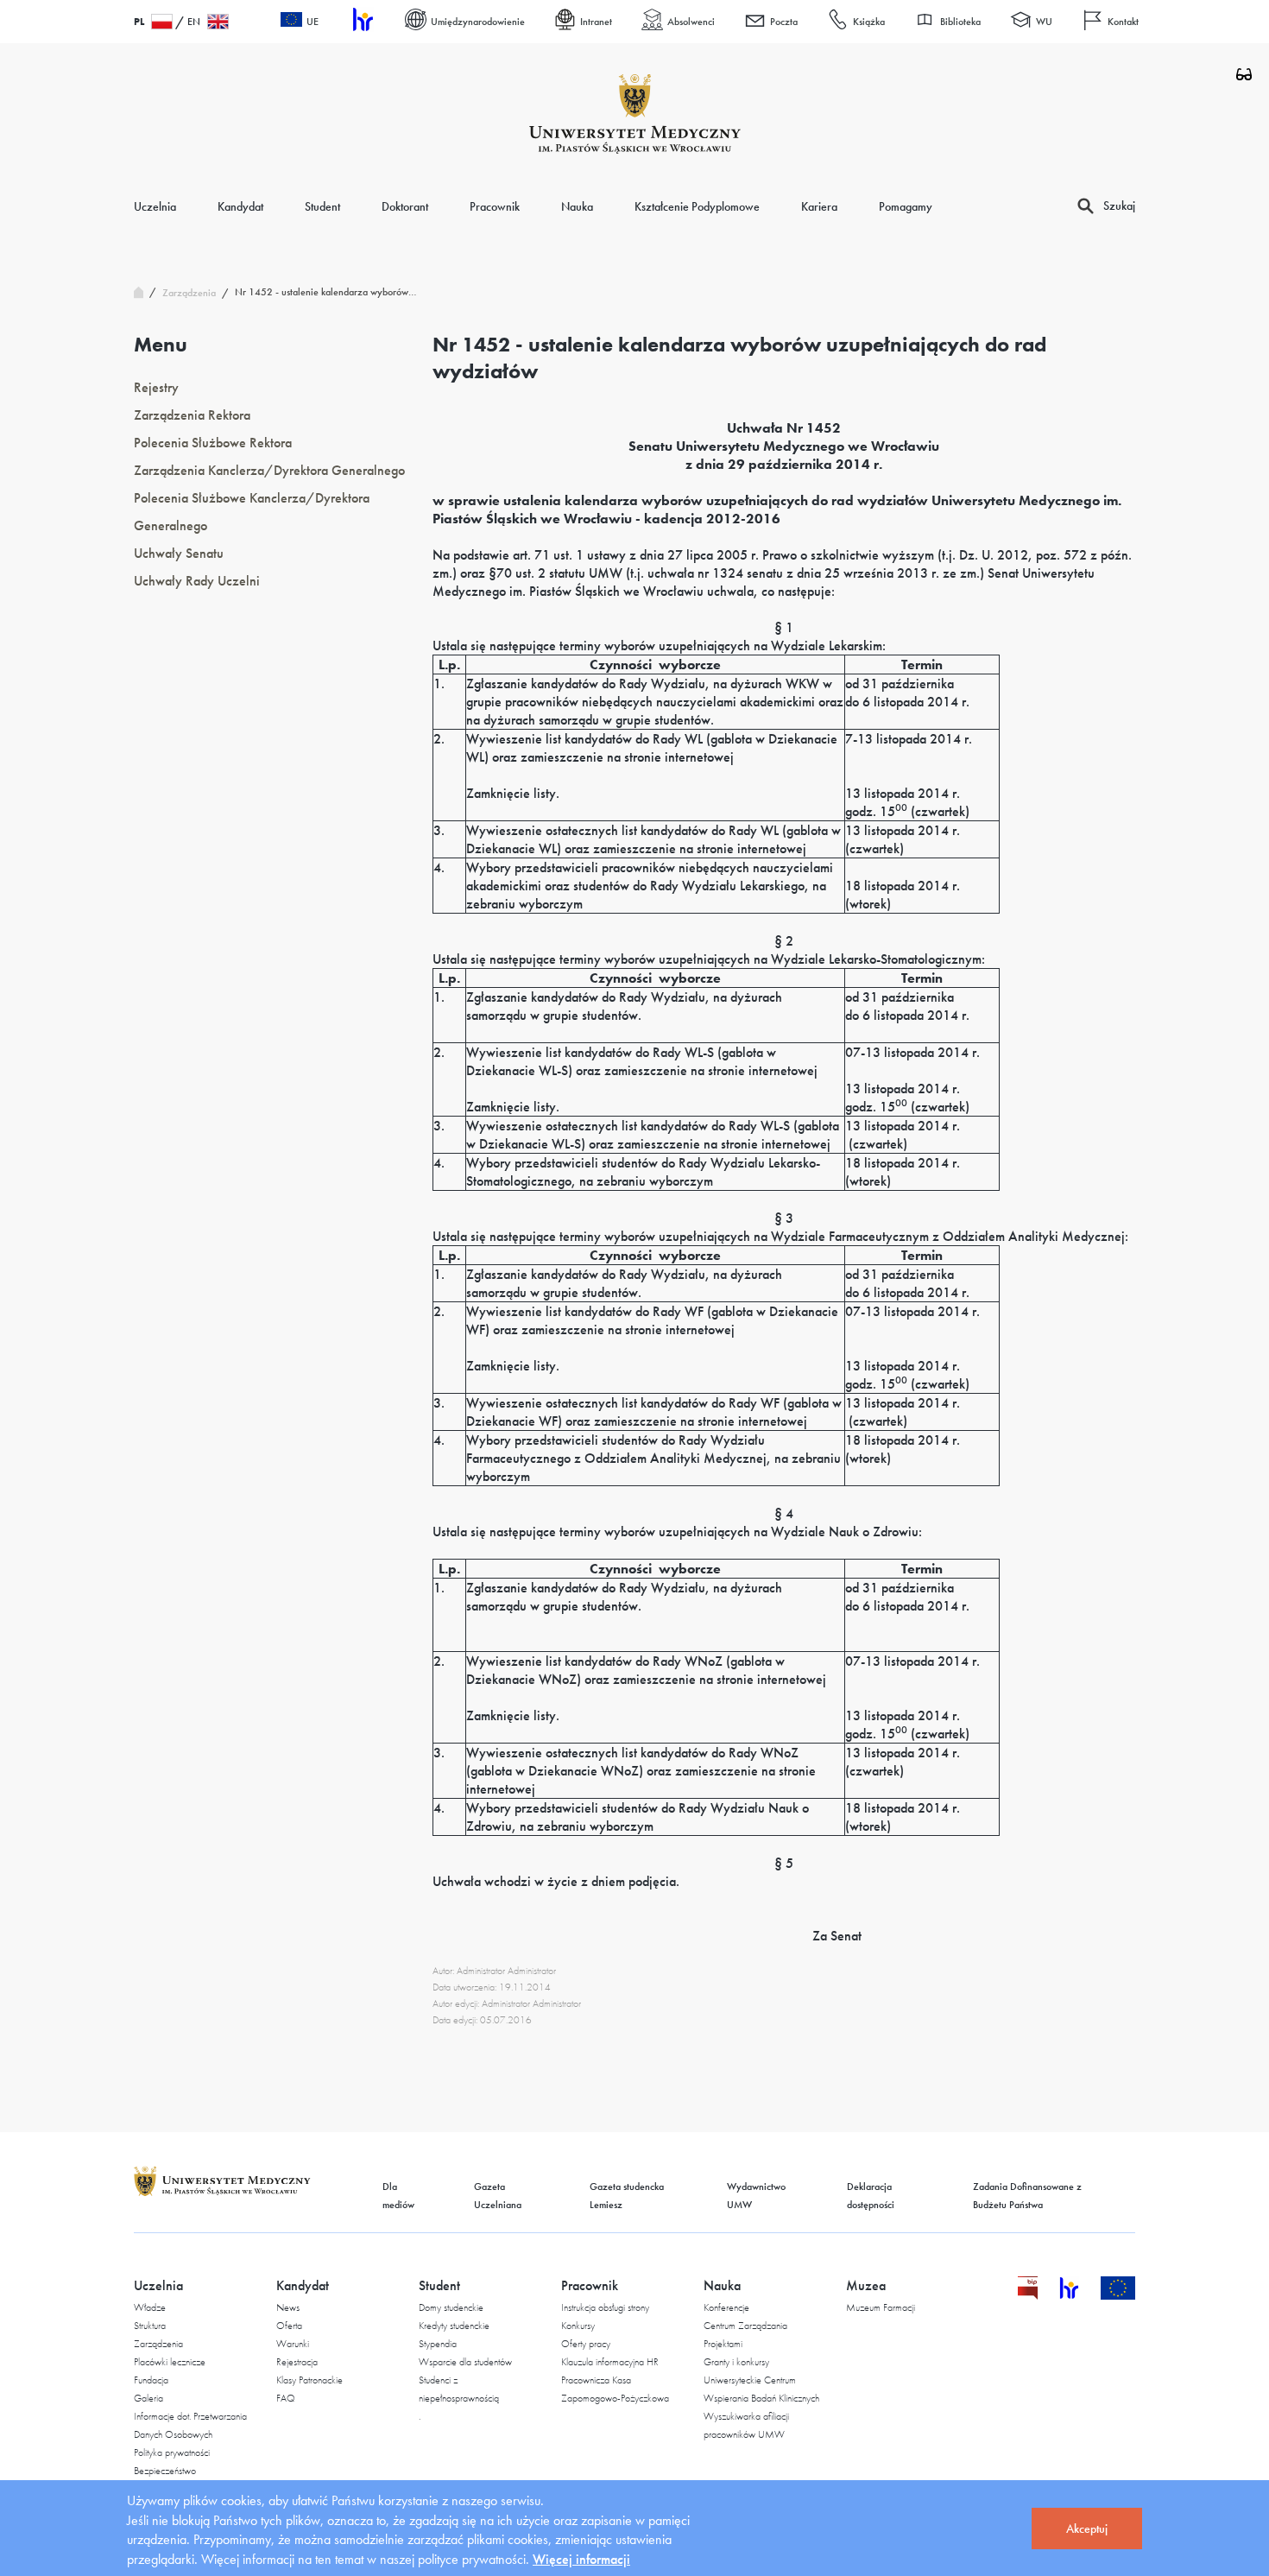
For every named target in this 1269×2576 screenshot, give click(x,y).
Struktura (150, 2326)
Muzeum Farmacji (881, 2307)
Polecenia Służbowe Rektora (213, 443)
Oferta (289, 2326)
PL (139, 22)
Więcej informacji (581, 2559)
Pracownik (495, 206)
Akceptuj (1087, 2529)
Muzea (866, 2285)
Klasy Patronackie (309, 2380)
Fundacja (151, 2380)
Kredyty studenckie (454, 2326)
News (288, 2307)
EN (194, 22)
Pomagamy (906, 206)
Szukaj (1119, 206)
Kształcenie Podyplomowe (697, 206)
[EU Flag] (1118, 2295)
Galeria (148, 2398)
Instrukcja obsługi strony (605, 2307)
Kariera (819, 206)
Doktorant (405, 206)
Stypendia (438, 2344)
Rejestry (156, 387)
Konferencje (726, 2307)
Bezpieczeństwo (165, 2471)
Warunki (293, 2344)
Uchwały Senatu (179, 553)
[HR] (362, 22)
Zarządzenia (158, 2344)
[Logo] (635, 114)
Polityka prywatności (172, 2453)
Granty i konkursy (736, 2362)
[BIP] (1028, 2295)
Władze (150, 2307)
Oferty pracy (586, 2344)
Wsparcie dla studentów (465, 2362)
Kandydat (240, 206)
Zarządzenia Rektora (192, 415)
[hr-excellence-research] (1080, 2295)
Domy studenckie (451, 2307)
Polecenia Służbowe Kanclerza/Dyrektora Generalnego (252, 512)
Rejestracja (297, 2362)
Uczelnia (155, 206)
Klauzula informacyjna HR (610, 2362)
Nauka (577, 206)
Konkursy (578, 2326)
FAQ (286, 2398)
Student (322, 206)
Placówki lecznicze (170, 2362)
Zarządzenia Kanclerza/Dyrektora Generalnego (269, 470)
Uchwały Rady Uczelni (197, 581)
